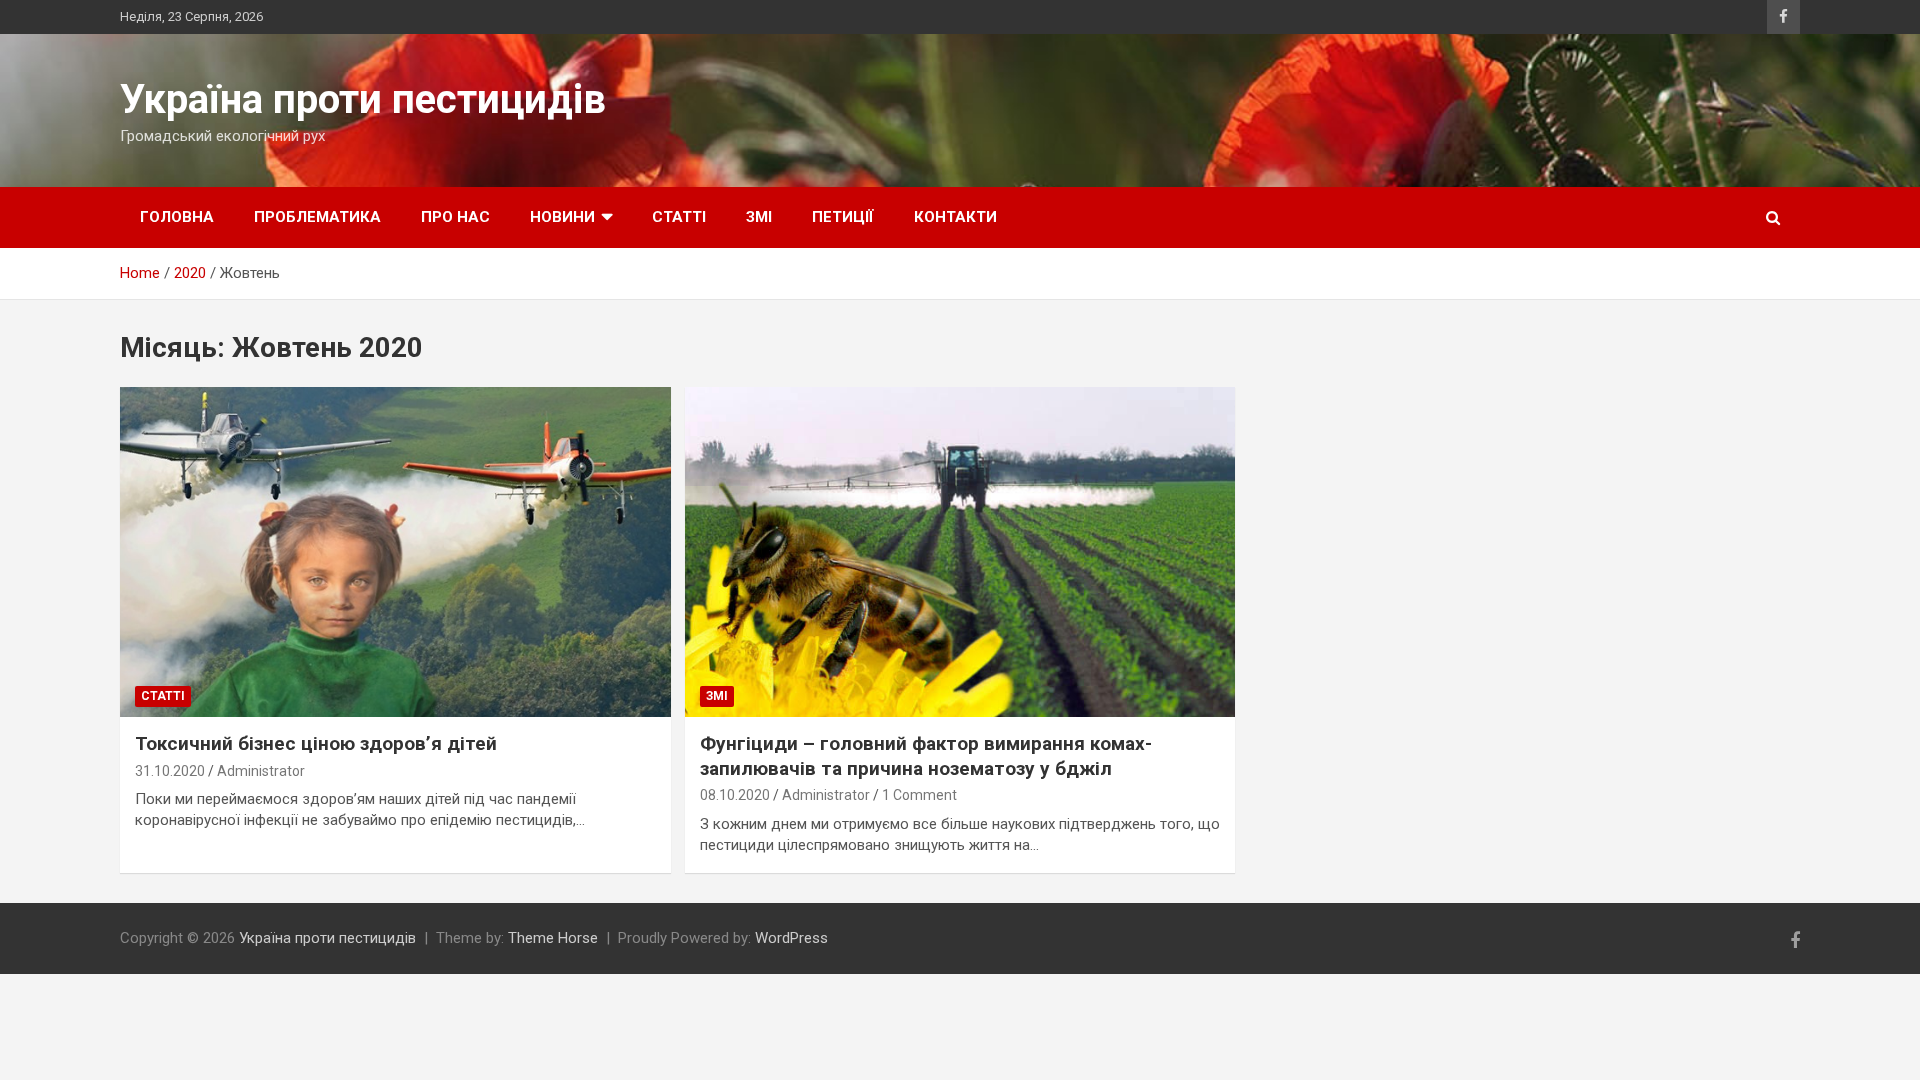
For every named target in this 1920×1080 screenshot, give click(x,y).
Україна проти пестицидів (363, 99)
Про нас (455, 217)
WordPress (791, 938)
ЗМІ (759, 217)
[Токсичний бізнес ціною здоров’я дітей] (395, 552)
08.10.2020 (735, 795)
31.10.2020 (170, 771)
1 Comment (919, 795)
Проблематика (317, 217)
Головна (177, 217)
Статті (679, 217)
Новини (562, 217)
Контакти (955, 217)
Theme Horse (553, 938)
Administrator (261, 771)
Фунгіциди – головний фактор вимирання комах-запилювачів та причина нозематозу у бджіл (926, 756)
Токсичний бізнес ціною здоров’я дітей (316, 743)
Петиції (843, 217)
